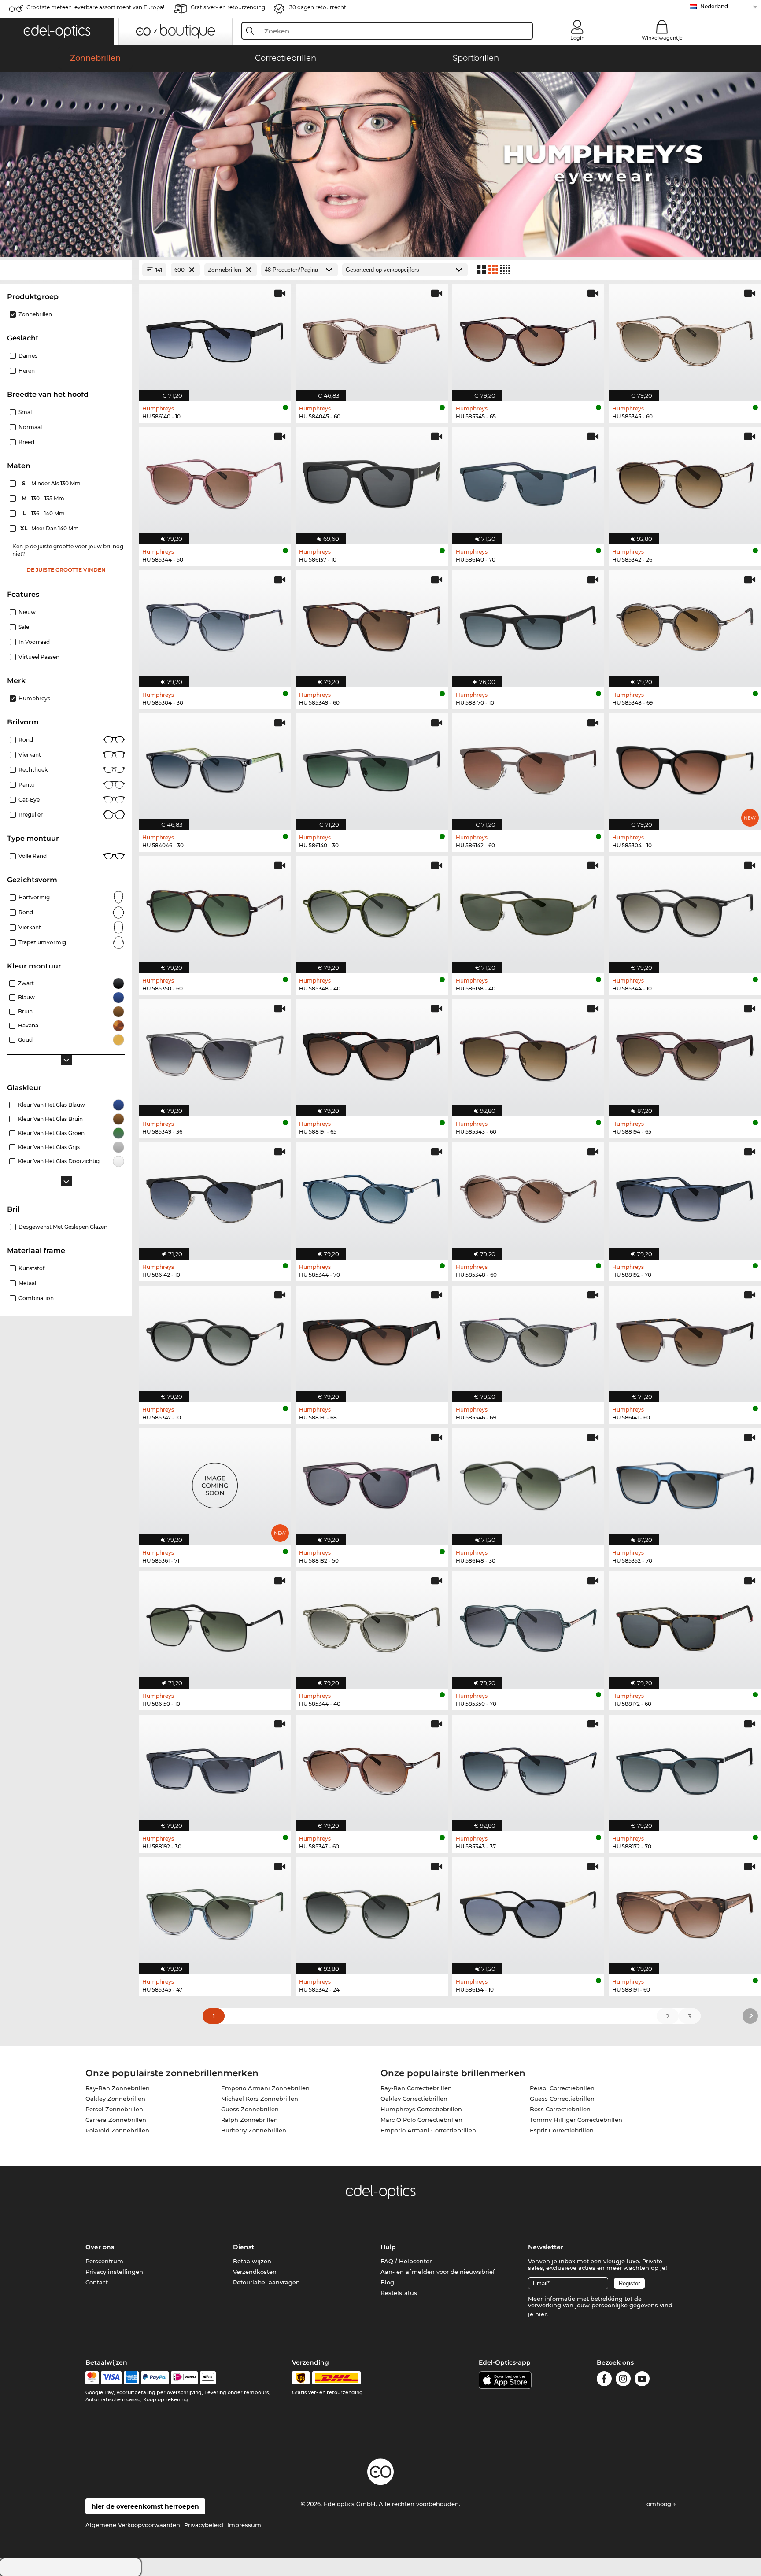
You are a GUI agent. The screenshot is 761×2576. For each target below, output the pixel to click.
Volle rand (33, 856)
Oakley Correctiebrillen (414, 2099)
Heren (27, 371)
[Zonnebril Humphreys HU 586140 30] (372, 767)
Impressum (244, 2525)
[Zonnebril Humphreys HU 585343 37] (528, 1768)
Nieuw (27, 612)
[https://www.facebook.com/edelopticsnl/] (604, 2380)
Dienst (244, 2247)
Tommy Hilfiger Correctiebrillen (576, 2120)
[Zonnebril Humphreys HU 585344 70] (372, 1196)
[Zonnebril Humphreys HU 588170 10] (528, 624)
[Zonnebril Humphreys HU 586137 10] (372, 481)
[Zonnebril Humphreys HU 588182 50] (372, 1482)
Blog (387, 2282)
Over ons (100, 2247)
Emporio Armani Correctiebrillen (428, 2130)
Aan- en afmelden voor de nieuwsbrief (438, 2272)
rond (26, 912)
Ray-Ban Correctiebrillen (416, 2088)
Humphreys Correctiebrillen (421, 2109)
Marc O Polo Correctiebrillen (421, 2120)
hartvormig (34, 897)
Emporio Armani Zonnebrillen (265, 2088)
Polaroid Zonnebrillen (117, 2130)
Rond (26, 740)
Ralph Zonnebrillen (249, 2120)
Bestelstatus (399, 2293)
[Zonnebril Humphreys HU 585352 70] (685, 1482)
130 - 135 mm (44, 498)
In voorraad (34, 642)
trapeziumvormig (42, 942)
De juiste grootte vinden (66, 570)
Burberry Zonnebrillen (254, 2130)
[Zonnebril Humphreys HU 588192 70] (685, 1196)
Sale (24, 627)
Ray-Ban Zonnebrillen (118, 2088)
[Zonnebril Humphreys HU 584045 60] (372, 338)
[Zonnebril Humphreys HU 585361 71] (215, 1482)
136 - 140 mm (44, 513)
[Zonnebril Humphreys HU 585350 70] (528, 1625)
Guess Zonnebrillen (250, 2109)
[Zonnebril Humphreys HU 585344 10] (685, 910)
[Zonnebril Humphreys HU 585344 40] (372, 1625)
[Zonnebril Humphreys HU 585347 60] (372, 1768)
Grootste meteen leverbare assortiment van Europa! (95, 7)
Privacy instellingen (114, 2272)
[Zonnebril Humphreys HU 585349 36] (215, 1053)
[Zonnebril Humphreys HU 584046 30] (215, 767)
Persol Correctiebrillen (562, 2088)
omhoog (660, 2504)
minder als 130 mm (52, 483)
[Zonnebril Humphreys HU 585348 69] (685, 624)
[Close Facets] (66, 270)
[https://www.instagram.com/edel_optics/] (623, 2380)
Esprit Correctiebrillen (562, 2130)
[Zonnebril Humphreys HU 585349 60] (372, 624)
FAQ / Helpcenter (406, 2261)
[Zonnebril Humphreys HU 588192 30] (215, 1768)
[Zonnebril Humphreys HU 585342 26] (685, 481)
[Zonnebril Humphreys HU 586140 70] (528, 481)
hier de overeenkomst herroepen (145, 2506)
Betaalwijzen (252, 2261)
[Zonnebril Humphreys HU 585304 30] (215, 624)
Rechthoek (33, 770)
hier (541, 2314)
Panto (27, 785)
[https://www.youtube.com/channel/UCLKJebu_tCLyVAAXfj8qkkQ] (642, 2380)
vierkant (30, 927)
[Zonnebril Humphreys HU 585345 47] (215, 1911)
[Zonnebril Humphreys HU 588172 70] (685, 1768)
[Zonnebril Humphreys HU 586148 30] (528, 1482)
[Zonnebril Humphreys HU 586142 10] (215, 1196)
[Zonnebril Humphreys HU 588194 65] (685, 1053)
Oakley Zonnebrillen (115, 2099)
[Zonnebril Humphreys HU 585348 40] (372, 910)
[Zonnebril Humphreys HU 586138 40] (528, 910)
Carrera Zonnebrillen (116, 2120)
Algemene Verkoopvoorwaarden (133, 2525)
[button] (57, 31)
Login (577, 38)
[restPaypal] (155, 2378)
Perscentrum (104, 2261)
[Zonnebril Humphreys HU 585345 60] (685, 338)
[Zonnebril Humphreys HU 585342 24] (372, 1911)
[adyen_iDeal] (185, 2378)
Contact (97, 2282)
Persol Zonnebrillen (114, 2109)
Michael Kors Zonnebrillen (260, 2099)
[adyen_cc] (92, 2378)
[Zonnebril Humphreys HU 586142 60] (528, 767)
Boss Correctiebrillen (560, 2109)
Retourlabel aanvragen (266, 2282)
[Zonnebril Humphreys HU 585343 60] (528, 1053)
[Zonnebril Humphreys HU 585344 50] (215, 481)
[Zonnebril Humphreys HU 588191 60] (685, 1911)
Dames (28, 356)
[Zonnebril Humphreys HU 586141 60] (685, 1340)
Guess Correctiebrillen (562, 2099)
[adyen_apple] (208, 2378)
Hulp (388, 2247)
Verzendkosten (255, 2272)
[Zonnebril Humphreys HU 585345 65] (528, 338)
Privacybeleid (204, 2525)
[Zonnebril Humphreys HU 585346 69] (528, 1340)
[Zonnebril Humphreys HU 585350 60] (215, 910)
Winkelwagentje (662, 38)
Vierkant (30, 755)
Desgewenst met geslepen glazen (63, 1227)
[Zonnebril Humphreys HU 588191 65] (372, 1053)
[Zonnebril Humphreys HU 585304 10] (685, 767)
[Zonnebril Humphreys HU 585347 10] (215, 1340)
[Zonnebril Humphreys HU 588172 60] (685, 1625)
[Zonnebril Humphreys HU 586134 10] (528, 1911)
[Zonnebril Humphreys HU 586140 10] (215, 338)
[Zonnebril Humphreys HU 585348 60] (528, 1196)
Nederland (714, 6)
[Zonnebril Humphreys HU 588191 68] (372, 1340)
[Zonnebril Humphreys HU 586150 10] (215, 1625)
